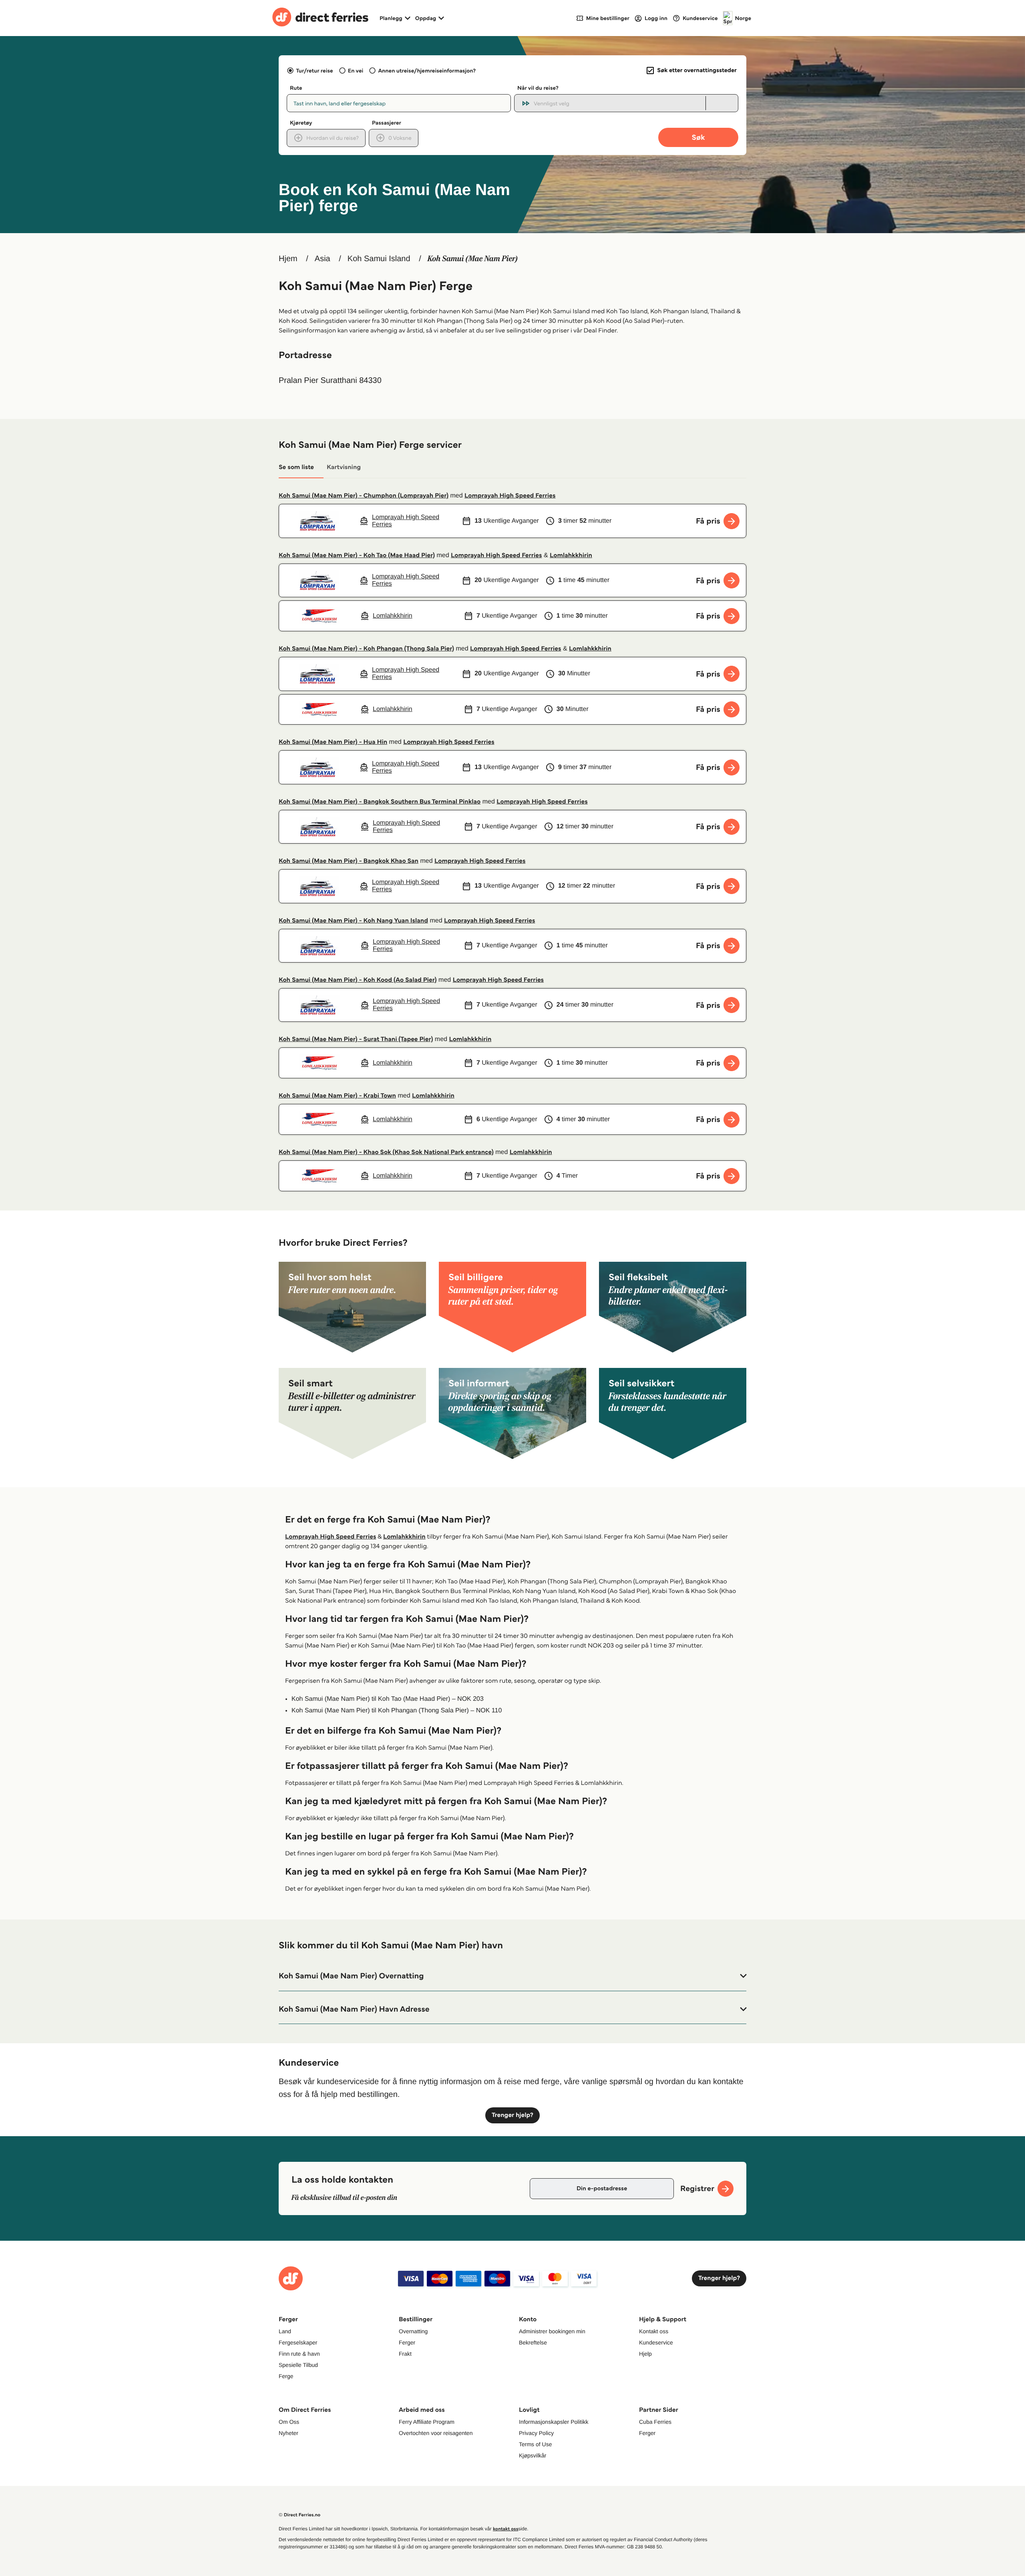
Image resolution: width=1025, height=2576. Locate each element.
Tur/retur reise (314, 70)
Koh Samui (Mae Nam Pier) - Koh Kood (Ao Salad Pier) (358, 980)
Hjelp (645, 2354)
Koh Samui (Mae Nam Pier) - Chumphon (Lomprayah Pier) (364, 496)
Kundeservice (656, 2342)
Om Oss (289, 2422)
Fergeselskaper (298, 2342)
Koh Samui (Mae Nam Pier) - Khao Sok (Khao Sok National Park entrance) (386, 1152)
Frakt (405, 2354)
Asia (323, 259)
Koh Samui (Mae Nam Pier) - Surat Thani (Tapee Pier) (356, 1039)
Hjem (288, 259)
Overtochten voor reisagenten (436, 2433)
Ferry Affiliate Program (427, 2422)
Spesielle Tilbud (298, 2365)
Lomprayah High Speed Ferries (510, 496)
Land (285, 2331)
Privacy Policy (536, 2433)
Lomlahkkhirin (571, 555)
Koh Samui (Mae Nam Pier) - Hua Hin (333, 742)
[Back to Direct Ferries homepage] (320, 18)
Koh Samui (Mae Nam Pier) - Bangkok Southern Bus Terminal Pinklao (380, 802)
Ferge (286, 2376)
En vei (356, 70)
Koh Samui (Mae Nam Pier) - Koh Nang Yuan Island (353, 921)
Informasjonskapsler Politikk (554, 2422)
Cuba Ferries (655, 2422)
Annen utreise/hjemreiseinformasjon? (427, 70)
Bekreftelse (533, 2342)
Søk (698, 137)
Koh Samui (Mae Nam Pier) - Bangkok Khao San (349, 861)
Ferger (407, 2342)
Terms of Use (535, 2444)
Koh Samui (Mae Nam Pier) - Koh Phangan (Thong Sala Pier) (366, 649)
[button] (512, 1976)
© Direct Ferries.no (299, 2515)
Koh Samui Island (379, 259)
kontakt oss (505, 2529)
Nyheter (288, 2433)
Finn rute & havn (299, 2354)
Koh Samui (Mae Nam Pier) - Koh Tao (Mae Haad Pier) (357, 555)
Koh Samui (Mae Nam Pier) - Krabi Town (337, 1096)
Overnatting (413, 2331)
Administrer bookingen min (552, 2331)
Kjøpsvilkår (533, 2455)
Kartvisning (344, 467)
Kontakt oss (654, 2331)
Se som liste (296, 467)
